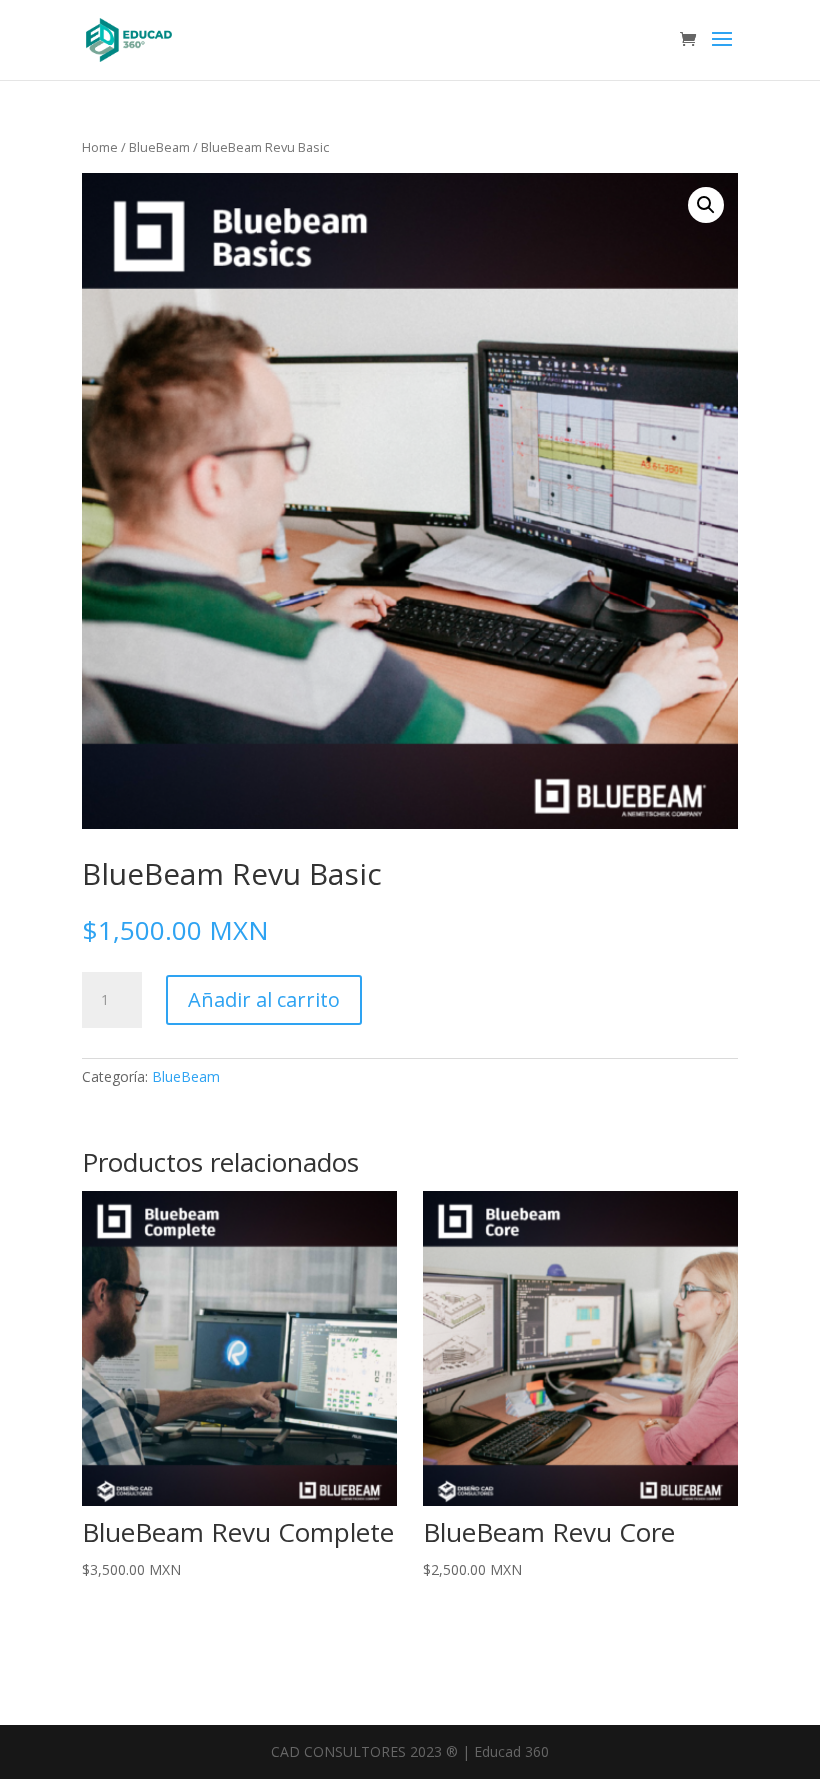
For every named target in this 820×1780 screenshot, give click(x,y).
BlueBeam (159, 147)
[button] (706, 205)
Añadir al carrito (264, 999)
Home (100, 147)
